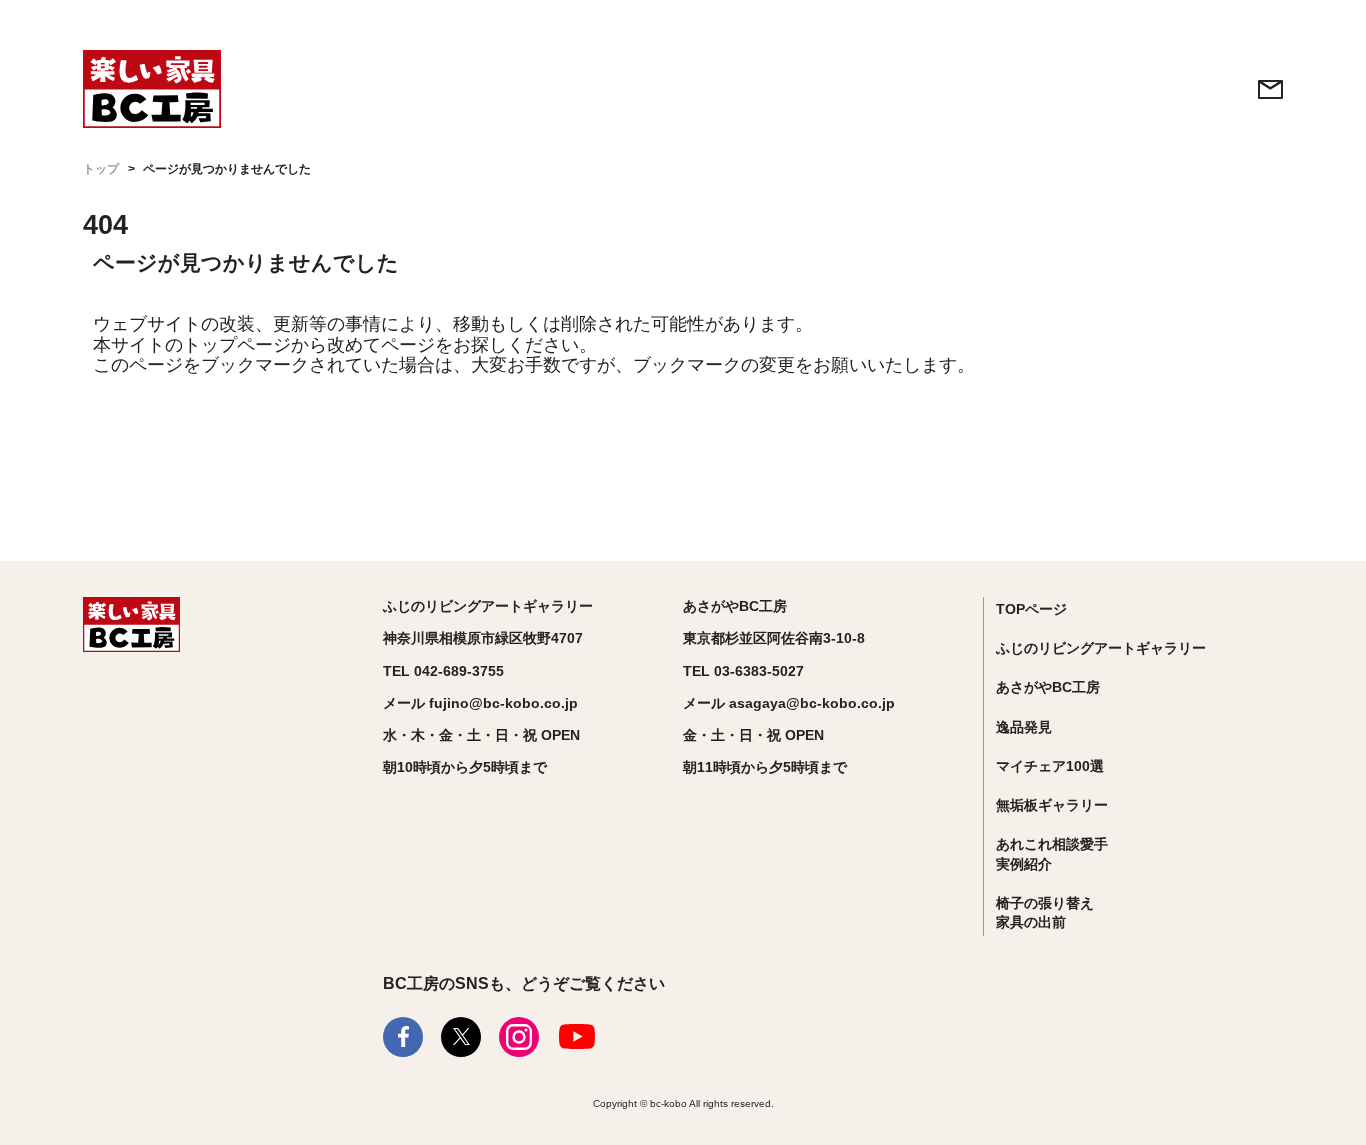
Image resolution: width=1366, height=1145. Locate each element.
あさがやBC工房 (1048, 687)
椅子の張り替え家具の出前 (1045, 913)
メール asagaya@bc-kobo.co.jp (789, 703)
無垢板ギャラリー (1052, 805)
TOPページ (1031, 609)
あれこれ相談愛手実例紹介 (1052, 854)
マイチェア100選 (1050, 766)
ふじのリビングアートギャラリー (1101, 648)
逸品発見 (1024, 727)
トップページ (237, 345)
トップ (101, 169)
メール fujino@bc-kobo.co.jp (480, 703)
